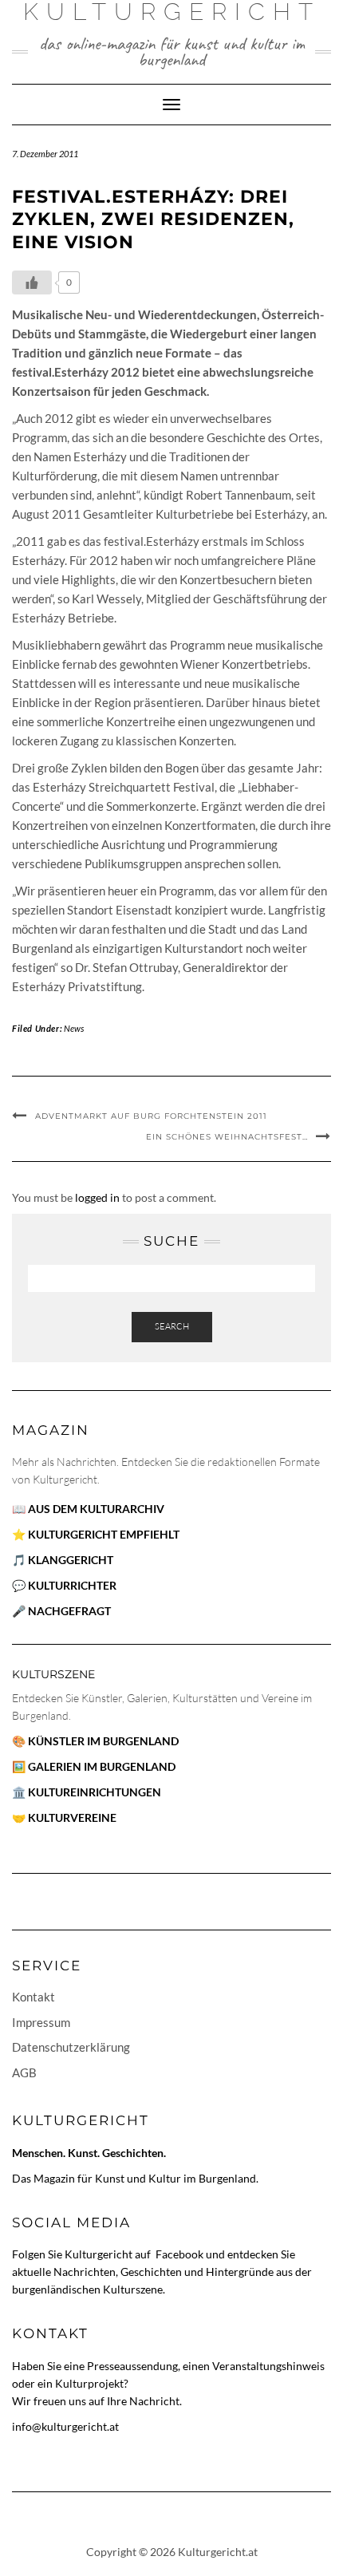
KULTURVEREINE (72, 1817)
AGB (24, 2072)
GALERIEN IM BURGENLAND (102, 1766)
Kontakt (34, 1997)
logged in (97, 1197)
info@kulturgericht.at (65, 2426)
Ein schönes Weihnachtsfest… (227, 1137)
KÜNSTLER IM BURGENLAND (103, 1741)
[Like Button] (32, 282)
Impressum (41, 2022)
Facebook (181, 2254)
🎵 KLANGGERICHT (63, 1560)
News (74, 1028)
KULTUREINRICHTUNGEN (95, 1792)
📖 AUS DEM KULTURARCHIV (88, 1509)
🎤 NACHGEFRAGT (61, 1611)
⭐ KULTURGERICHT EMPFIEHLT (96, 1534)
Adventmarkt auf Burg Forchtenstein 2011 (151, 1116)
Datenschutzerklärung (71, 2047)
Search (172, 1326)
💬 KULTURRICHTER (64, 1585)
